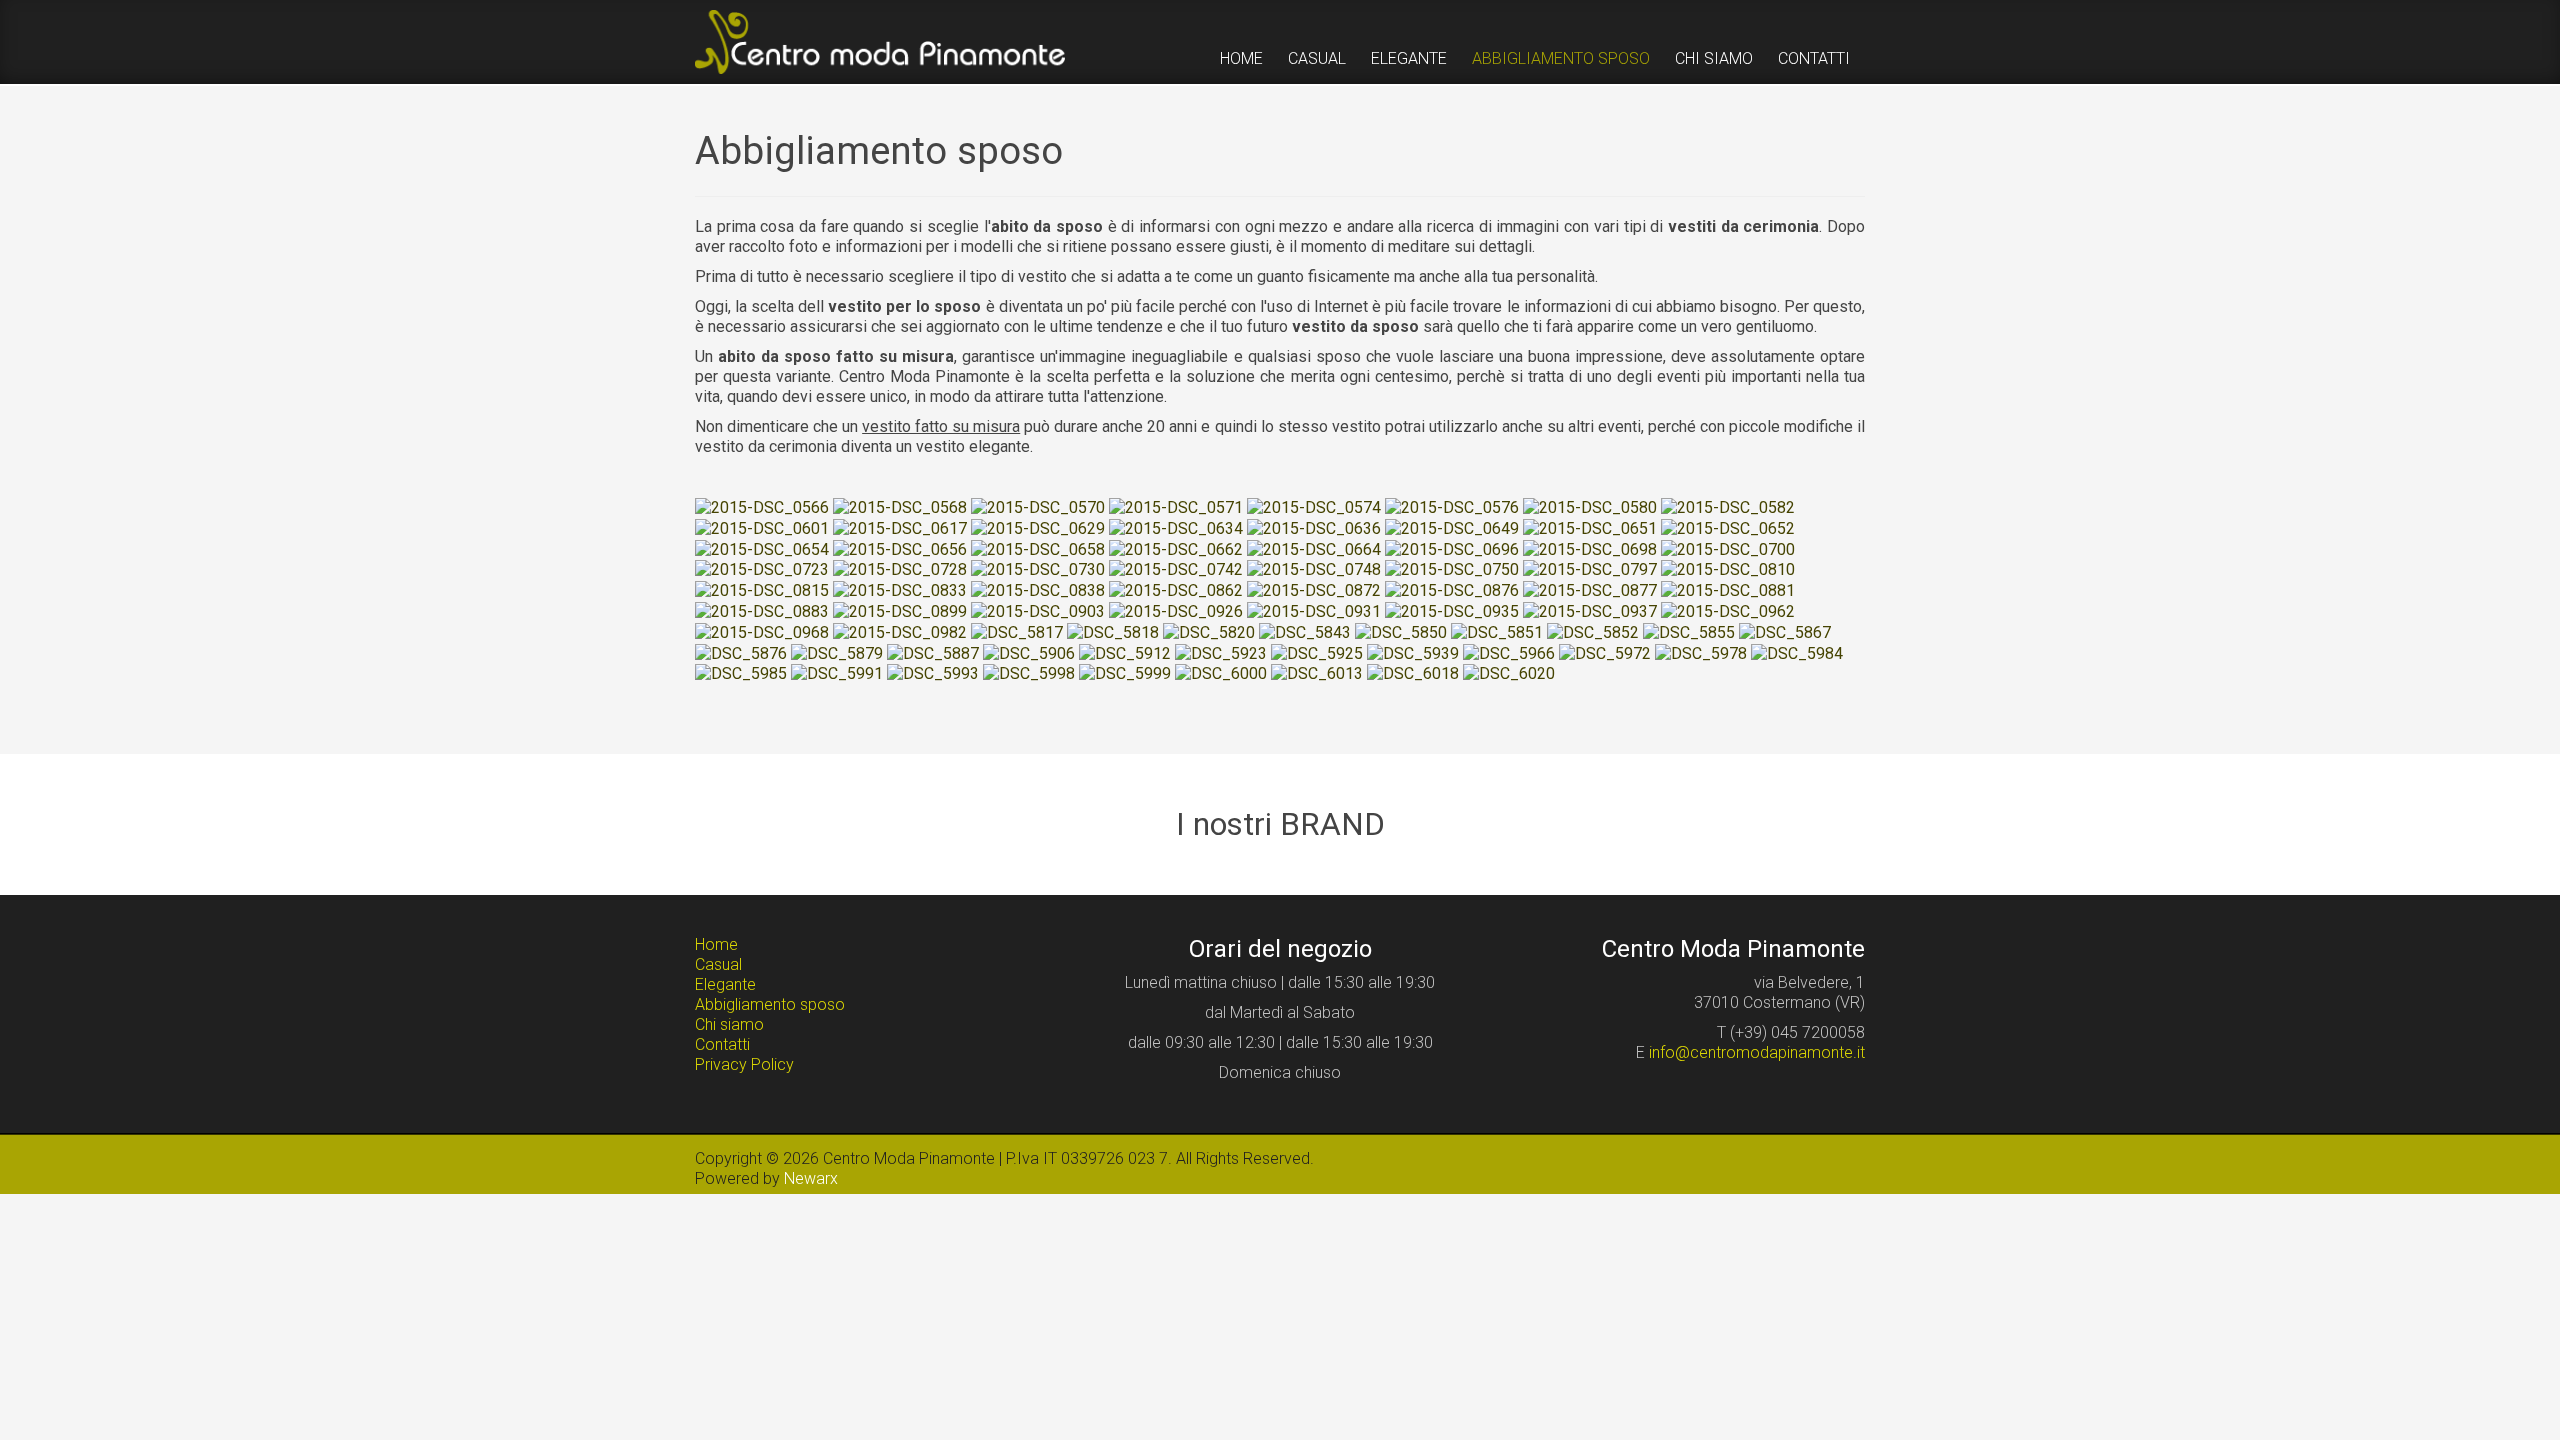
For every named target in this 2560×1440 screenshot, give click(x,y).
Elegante (725, 984)
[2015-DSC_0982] (900, 631)
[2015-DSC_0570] (1038, 506)
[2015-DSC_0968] (762, 631)
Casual (718, 964)
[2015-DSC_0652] (1728, 527)
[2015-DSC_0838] (1038, 589)
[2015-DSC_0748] (1314, 569)
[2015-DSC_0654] (762, 548)
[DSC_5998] (1029, 673)
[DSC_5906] (1029, 652)
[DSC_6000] (1221, 673)
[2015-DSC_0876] (1452, 589)
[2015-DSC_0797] (1590, 569)
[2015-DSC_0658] (1038, 548)
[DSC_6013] (1317, 673)
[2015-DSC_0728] (900, 569)
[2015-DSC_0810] (1728, 569)
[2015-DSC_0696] (1452, 548)
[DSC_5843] (1305, 631)
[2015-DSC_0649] (1452, 527)
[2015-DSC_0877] (1590, 589)
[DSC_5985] (741, 673)
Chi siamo (729, 1024)
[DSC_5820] (1209, 631)
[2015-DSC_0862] (1176, 589)
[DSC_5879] (837, 652)
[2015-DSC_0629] (1038, 527)
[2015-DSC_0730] (1038, 569)
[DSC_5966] (1509, 652)
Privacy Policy (744, 1064)
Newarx (811, 1178)
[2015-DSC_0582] (1728, 506)
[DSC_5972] (1605, 652)
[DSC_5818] (1113, 631)
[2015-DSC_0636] (1314, 527)
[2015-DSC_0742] (1176, 569)
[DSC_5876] (741, 652)
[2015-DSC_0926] (1176, 610)
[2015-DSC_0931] (1314, 610)
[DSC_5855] (1689, 631)
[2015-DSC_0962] (1728, 610)
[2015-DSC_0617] (900, 527)
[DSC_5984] (1797, 652)
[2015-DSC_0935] (1452, 610)
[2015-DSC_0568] (900, 506)
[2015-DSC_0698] (1590, 548)
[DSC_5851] (1497, 631)
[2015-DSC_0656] (900, 548)
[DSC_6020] (1509, 673)
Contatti (722, 1044)
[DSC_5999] (1125, 673)
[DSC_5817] (1017, 631)
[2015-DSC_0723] (762, 569)
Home (716, 944)
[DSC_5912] (1125, 652)
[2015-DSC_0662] (1176, 548)
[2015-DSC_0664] (1314, 548)
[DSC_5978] (1701, 652)
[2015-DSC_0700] (1728, 548)
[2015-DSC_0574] (1314, 506)
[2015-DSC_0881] (1728, 589)
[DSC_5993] (933, 673)
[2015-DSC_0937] (1590, 610)
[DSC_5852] (1593, 631)
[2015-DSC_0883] (762, 610)
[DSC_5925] (1317, 652)
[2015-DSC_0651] (1590, 527)
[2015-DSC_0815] (762, 589)
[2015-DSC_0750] (1452, 569)
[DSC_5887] (933, 652)
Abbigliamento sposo (770, 1004)
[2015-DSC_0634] (1176, 527)
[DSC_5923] (1221, 652)
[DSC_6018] (1413, 673)
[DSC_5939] (1413, 652)
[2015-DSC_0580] (1590, 506)
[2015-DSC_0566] (762, 506)
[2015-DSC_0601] (762, 527)
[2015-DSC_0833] (900, 589)
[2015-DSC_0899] (900, 610)
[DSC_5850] (1401, 631)
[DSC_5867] (1785, 631)
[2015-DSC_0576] (1452, 506)
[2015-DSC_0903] (1038, 610)
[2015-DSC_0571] (1176, 506)
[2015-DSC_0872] (1314, 589)
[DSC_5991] (837, 673)
